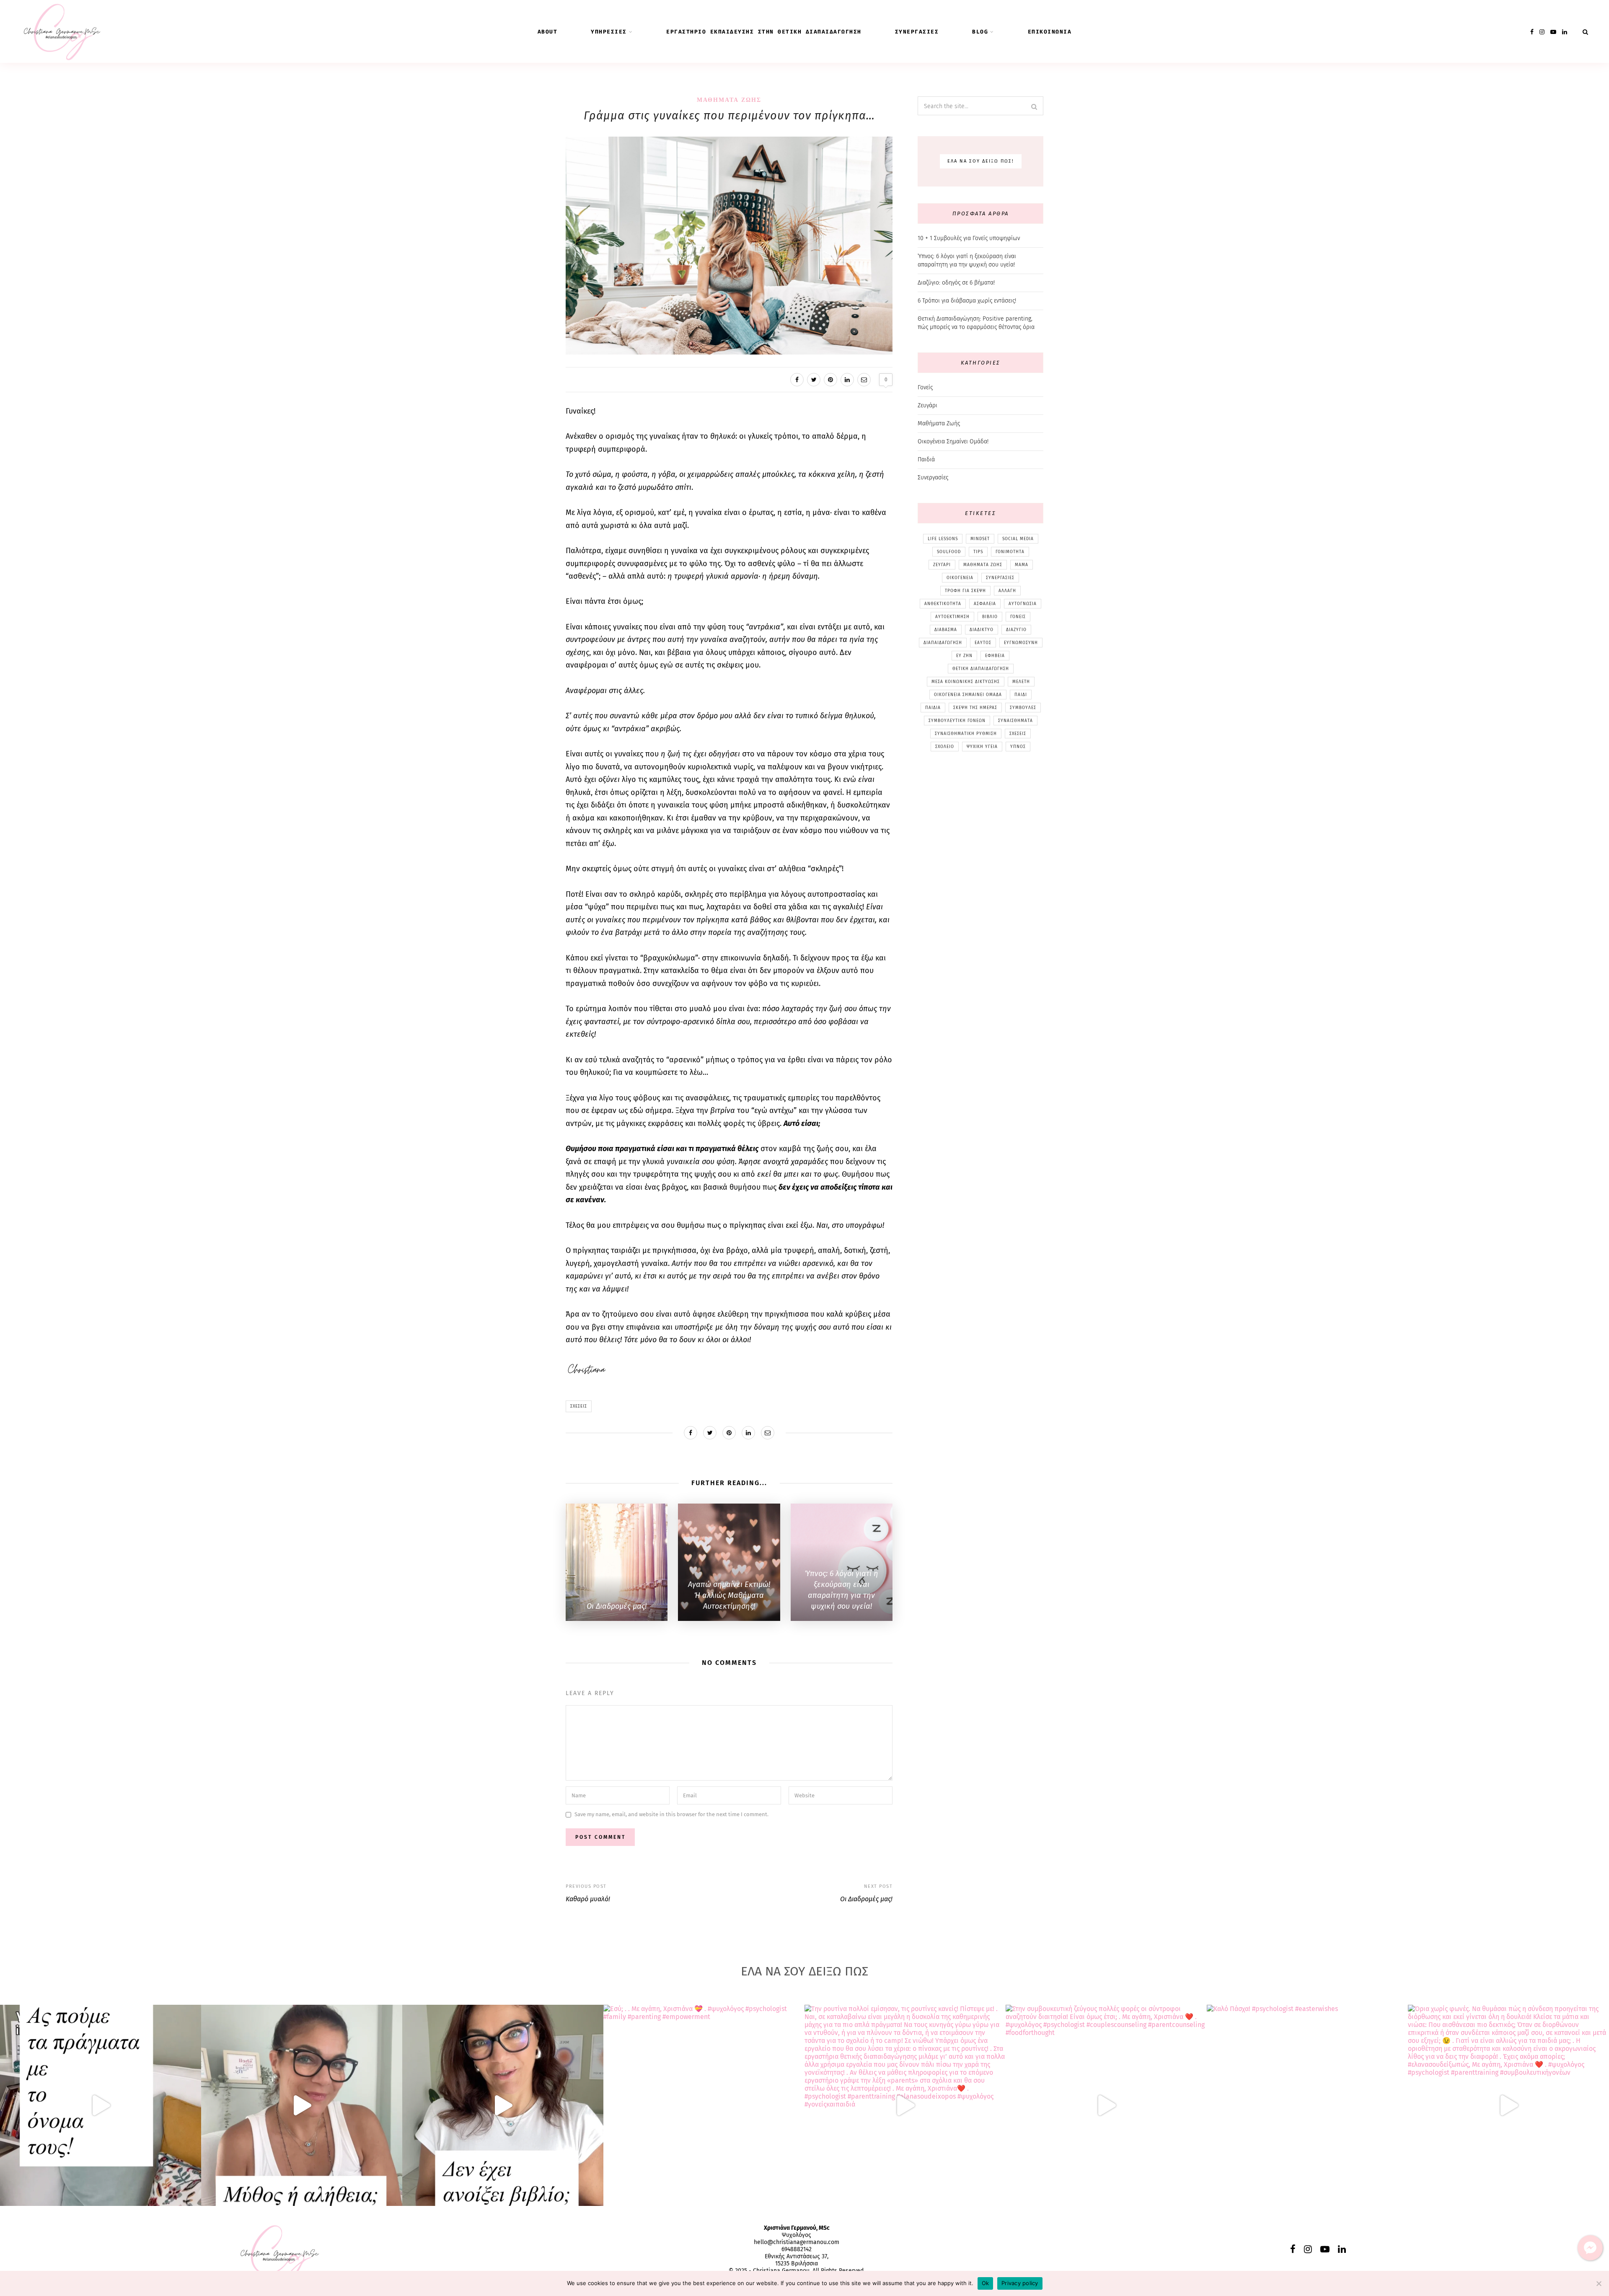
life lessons (943, 539)
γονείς (1018, 617)
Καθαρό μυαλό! (588, 1899)
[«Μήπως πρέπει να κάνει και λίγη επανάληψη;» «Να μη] (503, 2105)
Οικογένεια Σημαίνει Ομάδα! (953, 441)
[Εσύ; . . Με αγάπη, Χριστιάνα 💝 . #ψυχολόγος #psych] (704, 2105)
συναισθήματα (1015, 721)
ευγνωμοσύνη (1021, 643)
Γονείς (925, 387)
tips (978, 552)
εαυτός (983, 643)
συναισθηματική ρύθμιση (966, 734)
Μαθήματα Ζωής (729, 100)
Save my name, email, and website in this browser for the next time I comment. (671, 1815)
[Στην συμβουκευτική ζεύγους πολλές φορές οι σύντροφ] (1106, 2105)
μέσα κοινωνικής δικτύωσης (966, 682)
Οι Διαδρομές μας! (866, 1899)
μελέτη (1021, 682)
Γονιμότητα (1010, 552)
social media (1018, 539)
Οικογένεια (960, 578)
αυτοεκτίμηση (952, 617)
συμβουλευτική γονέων (957, 721)
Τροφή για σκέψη (965, 591)
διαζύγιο (1016, 630)
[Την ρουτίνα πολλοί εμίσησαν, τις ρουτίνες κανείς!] (905, 2105)
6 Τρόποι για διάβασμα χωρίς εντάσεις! (967, 301)
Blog (980, 32)
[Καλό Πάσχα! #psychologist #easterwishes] (1307, 2105)
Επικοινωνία (1050, 32)
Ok (986, 2283)
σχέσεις (579, 1406)
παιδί (1021, 695)
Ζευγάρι (927, 405)
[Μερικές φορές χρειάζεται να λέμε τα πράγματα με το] (101, 2105)
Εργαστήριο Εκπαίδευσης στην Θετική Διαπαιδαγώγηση (764, 32)
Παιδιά (926, 459)
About (548, 32)
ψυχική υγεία (982, 747)
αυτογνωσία (1023, 604)
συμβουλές (1023, 708)
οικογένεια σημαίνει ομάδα (968, 695)
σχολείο (945, 747)
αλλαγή (1007, 591)
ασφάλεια (985, 604)
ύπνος (1018, 747)
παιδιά (933, 708)
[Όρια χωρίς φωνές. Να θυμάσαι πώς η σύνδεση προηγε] (1508, 2105)
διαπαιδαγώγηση (943, 643)
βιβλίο (990, 617)
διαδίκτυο (982, 630)
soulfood (949, 552)
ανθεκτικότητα (943, 604)
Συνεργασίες (917, 32)
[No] (1599, 2283)
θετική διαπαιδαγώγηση (981, 669)
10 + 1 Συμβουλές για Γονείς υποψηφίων (969, 238)
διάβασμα (946, 630)
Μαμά (1022, 565)
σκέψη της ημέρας (975, 708)
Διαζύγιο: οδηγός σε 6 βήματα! (956, 283)
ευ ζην (964, 656)
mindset (980, 539)
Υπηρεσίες (609, 32)
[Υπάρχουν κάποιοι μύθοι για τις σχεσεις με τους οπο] (302, 2105)
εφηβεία (995, 656)
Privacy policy (1020, 2283)
